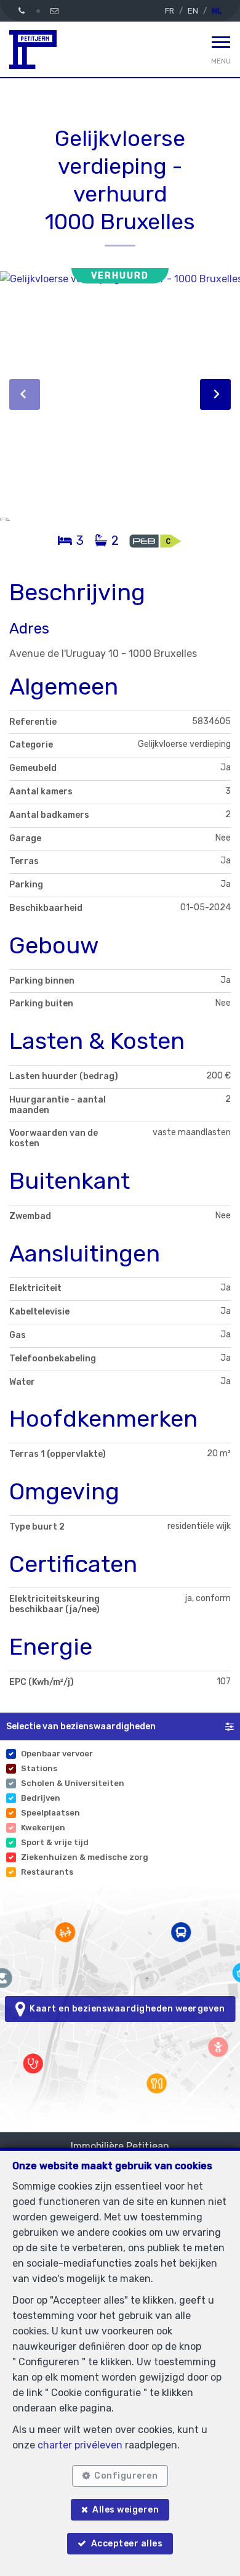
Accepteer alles (127, 2544)
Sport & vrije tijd (55, 1842)
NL (217, 11)
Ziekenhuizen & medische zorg (85, 1857)
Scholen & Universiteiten (73, 1783)
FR (170, 11)
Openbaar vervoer (57, 1754)
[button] (120, 1726)
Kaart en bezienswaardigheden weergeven (125, 2009)
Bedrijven (41, 1798)
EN (193, 11)
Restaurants (47, 1872)
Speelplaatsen (50, 1813)
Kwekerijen (43, 1828)
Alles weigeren (126, 2510)
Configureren (126, 2476)
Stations (39, 1768)
